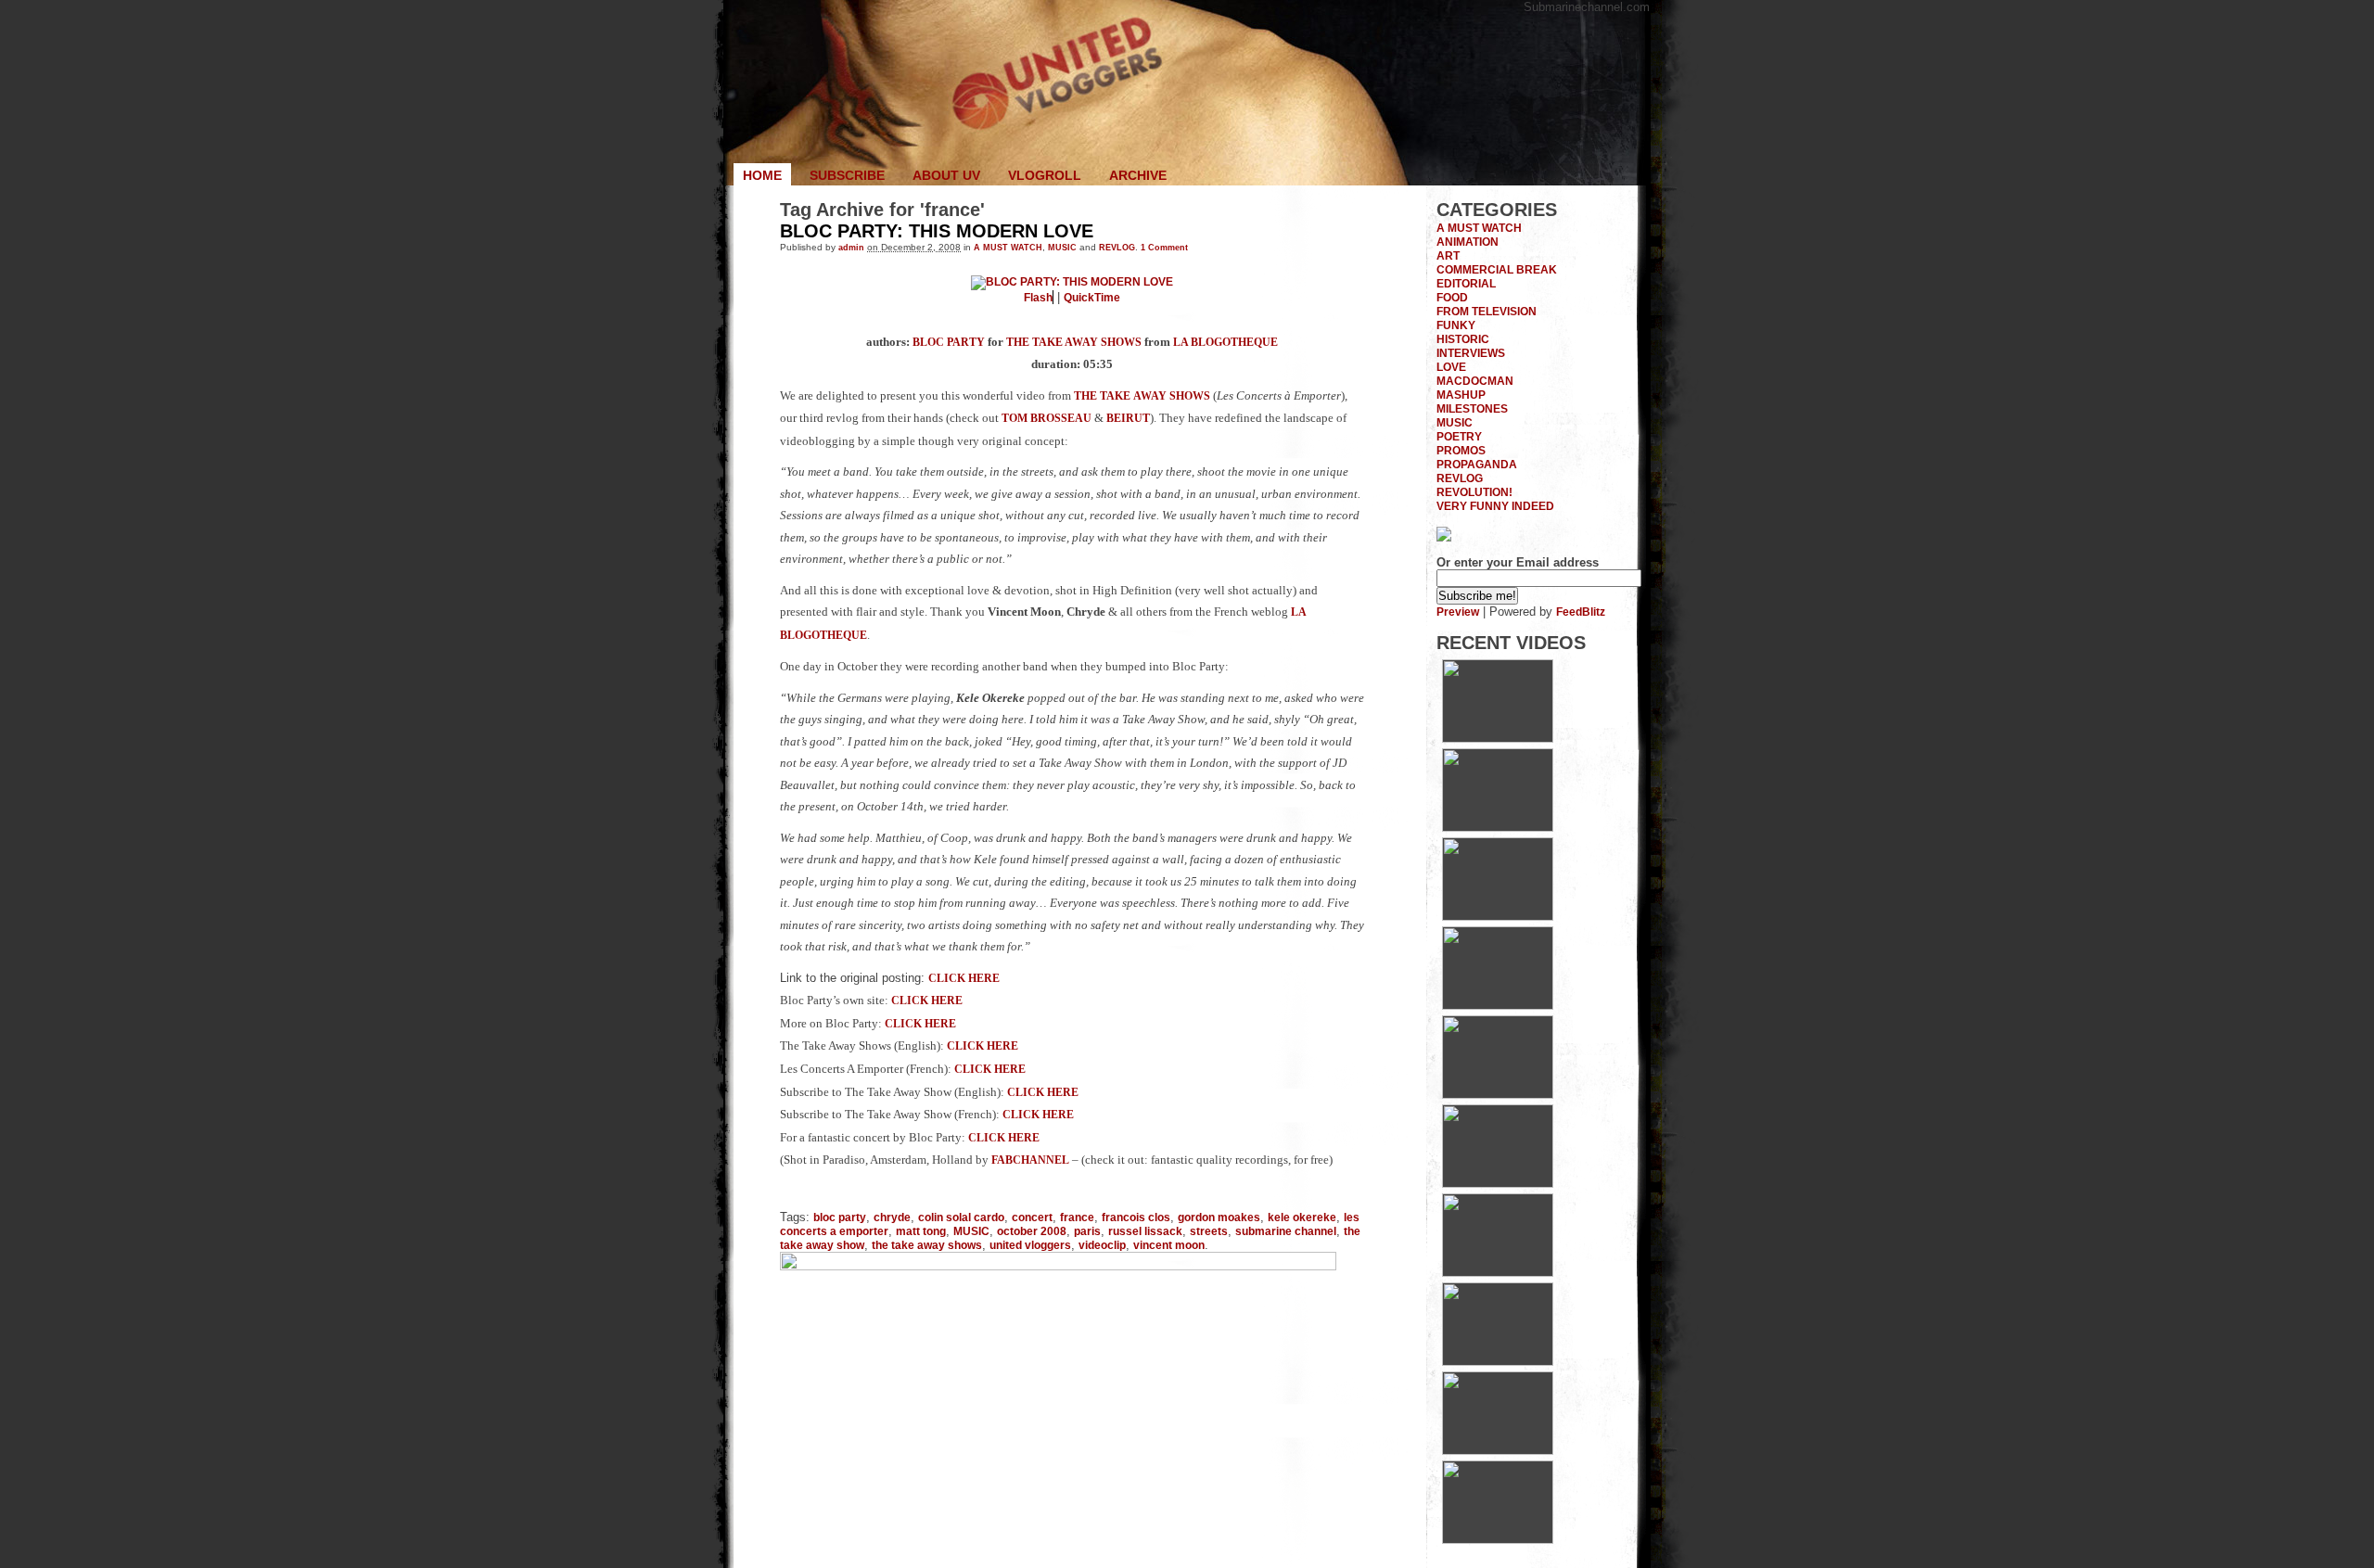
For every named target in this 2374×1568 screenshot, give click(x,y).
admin (851, 247)
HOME (762, 175)
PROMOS (1461, 450)
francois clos (1136, 1217)
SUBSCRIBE (847, 175)
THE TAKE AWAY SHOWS (1142, 396)
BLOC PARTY (949, 343)
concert (1032, 1217)
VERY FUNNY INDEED (1495, 506)
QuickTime (1092, 297)
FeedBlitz (1581, 612)
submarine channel (1286, 1231)
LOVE (1451, 367)
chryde (892, 1217)
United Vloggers (1187, 93)
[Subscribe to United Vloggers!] (1444, 537)
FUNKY (1456, 325)
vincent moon (1169, 1245)
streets (1209, 1231)
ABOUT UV (946, 175)
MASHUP (1461, 395)
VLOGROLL (1045, 175)
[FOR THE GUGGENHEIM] (1498, 828)
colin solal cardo (961, 1217)
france (1077, 1217)
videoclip (1102, 1245)
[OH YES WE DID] (1498, 1273)
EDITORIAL (1466, 283)
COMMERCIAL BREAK (1497, 269)
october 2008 (1032, 1231)
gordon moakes (1219, 1217)
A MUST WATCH (1008, 247)
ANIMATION (1468, 242)
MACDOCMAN (1475, 381)
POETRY (1459, 436)
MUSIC (1062, 247)
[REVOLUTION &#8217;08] (1498, 1095)
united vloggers (1030, 1245)
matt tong (921, 1231)
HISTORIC (1463, 339)
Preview (1458, 612)
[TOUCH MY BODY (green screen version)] (1498, 1451)
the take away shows (927, 1245)
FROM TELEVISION (1487, 311)
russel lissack (1145, 1231)
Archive (1138, 175)
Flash (1038, 297)
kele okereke (1302, 1217)
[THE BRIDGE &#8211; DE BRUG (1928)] (1498, 739)
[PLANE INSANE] (1498, 1006)
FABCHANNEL (1030, 1160)
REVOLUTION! (1474, 492)
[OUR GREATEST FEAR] (1498, 1362)
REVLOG (1117, 247)
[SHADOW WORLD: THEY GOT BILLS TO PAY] (1498, 1540)
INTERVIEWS (1471, 353)
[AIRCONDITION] (1498, 917)
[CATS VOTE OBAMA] (1498, 1184)
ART (1448, 255)
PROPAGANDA (1477, 464)
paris (1087, 1231)
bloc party (840, 1217)
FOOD (1452, 297)
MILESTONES (1472, 408)
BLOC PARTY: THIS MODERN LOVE (937, 231)
